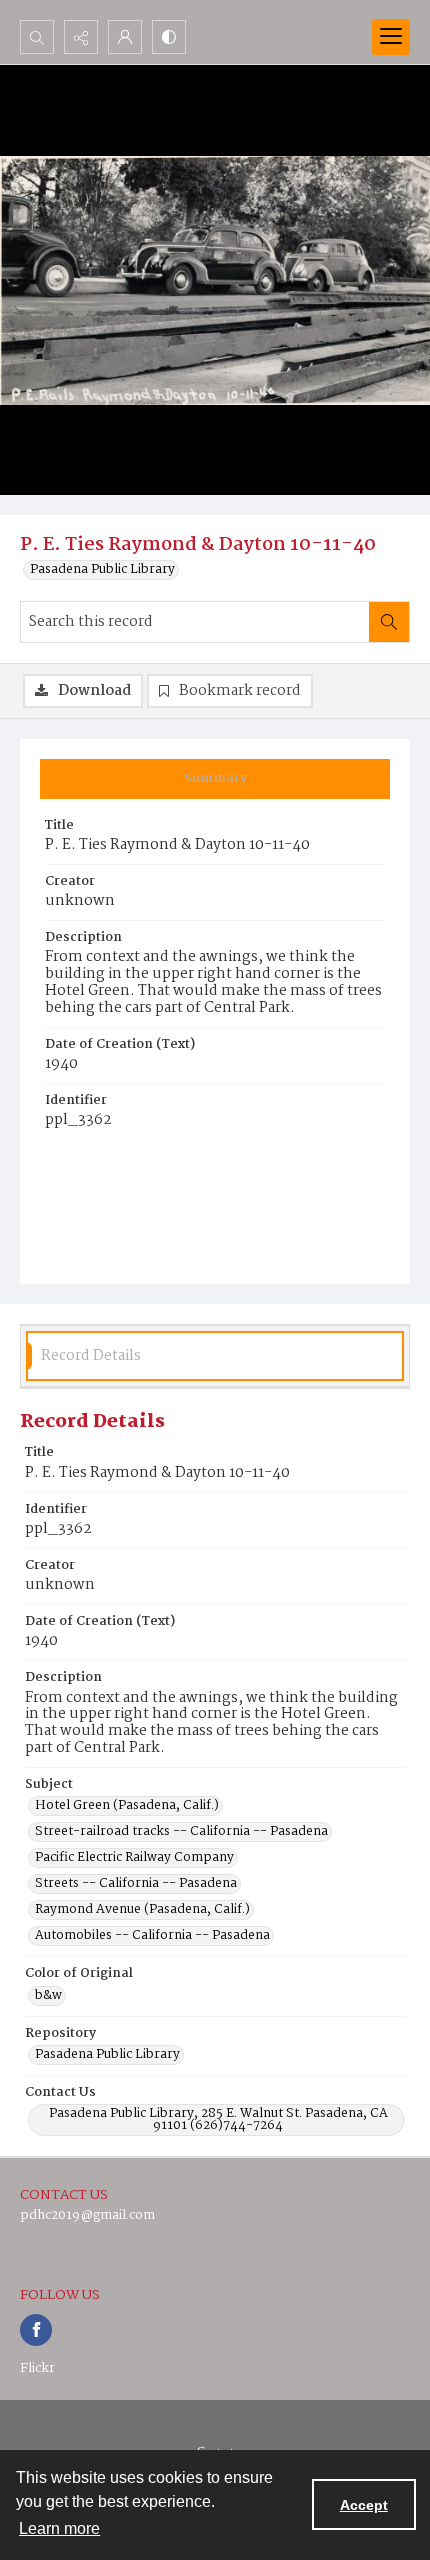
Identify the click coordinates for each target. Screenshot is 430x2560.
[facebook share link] (36, 2330)
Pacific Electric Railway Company (134, 1858)
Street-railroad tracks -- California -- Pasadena (181, 1832)
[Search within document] (389, 622)
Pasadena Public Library (102, 570)
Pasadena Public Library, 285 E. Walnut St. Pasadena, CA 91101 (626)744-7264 (218, 2120)
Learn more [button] (59, 2528)
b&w (48, 1996)
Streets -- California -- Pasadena (136, 1884)
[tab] (215, 779)
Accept (364, 2505)
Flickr (37, 2368)
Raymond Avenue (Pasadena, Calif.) (142, 1910)
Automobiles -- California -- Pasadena (152, 1936)
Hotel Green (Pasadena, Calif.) (127, 1806)
